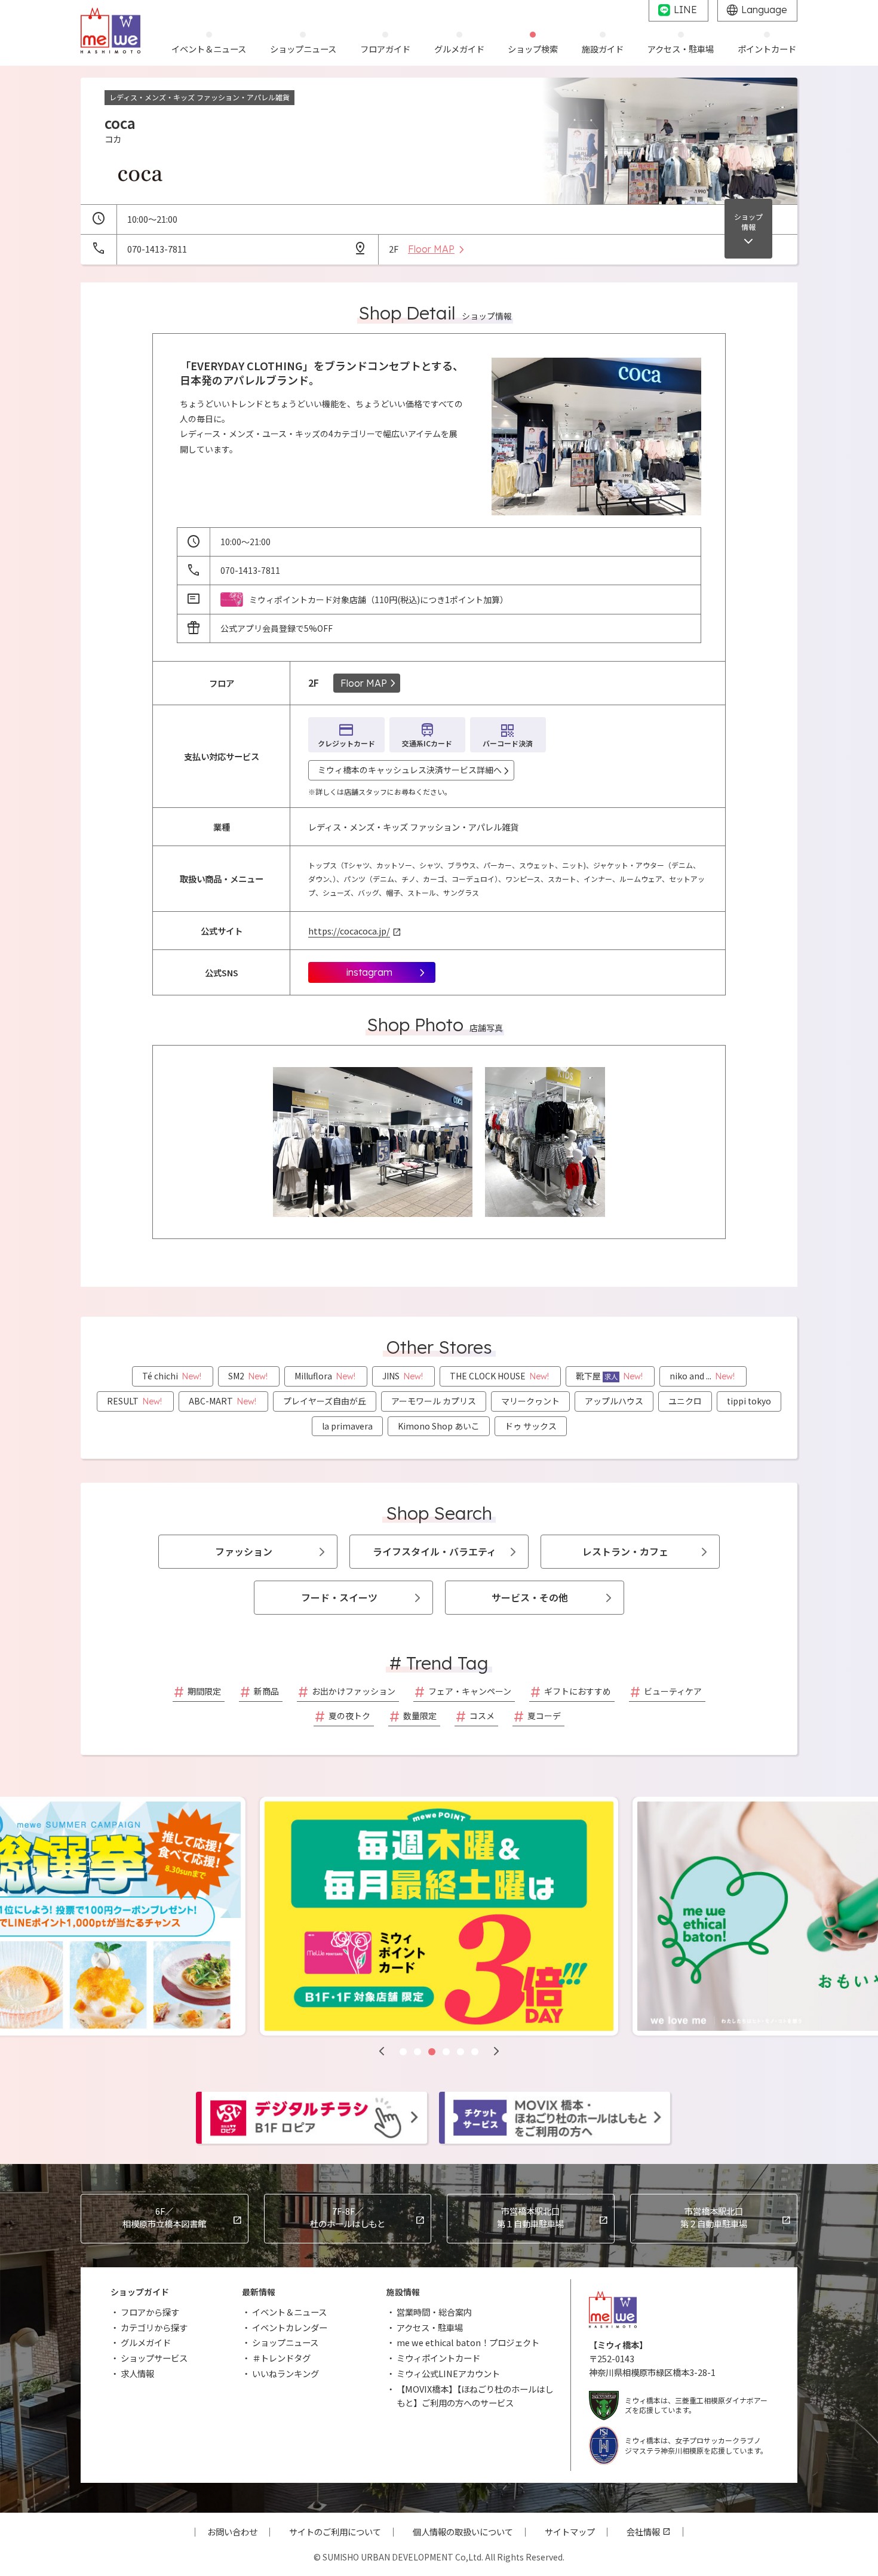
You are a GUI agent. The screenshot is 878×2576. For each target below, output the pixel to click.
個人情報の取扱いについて (463, 2532)
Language (764, 10)
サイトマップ (570, 2532)
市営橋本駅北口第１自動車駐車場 (530, 2217)
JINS (403, 1376)
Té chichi (172, 1376)
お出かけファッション (354, 1691)
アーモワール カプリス (434, 1401)
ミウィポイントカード (438, 2358)
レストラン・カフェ (625, 1551)
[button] (382, 2051)
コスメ (482, 1716)
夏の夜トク (349, 1716)
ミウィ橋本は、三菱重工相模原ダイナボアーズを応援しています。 (696, 2405)
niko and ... (702, 1376)
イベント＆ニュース (289, 2312)
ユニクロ (685, 1401)
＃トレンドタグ (281, 2358)
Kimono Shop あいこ (439, 1426)
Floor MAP (364, 683)
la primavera (347, 1426)
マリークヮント (530, 1401)
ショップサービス (154, 2358)
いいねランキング (285, 2373)
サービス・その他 (530, 1597)
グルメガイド (146, 2342)
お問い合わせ (232, 2532)
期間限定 (204, 1691)
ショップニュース (285, 2342)
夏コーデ (544, 1716)
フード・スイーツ (339, 1597)
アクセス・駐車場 (430, 2327)
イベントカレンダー (290, 2327)
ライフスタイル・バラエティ (435, 1551)
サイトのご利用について (335, 2532)
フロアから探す (150, 2312)
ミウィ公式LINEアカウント (448, 2373)
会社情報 (643, 2532)
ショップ (748, 222)
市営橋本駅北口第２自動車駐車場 (714, 2217)
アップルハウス (614, 1401)
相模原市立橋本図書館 (164, 2217)
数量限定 (420, 1716)
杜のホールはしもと (348, 2217)
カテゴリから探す (154, 2327)
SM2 (248, 1376)
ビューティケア (673, 1691)
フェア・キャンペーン (470, 1691)
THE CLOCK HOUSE (499, 1376)
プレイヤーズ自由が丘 (325, 1401)
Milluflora (325, 1376)
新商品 (266, 1691)
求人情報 (137, 2373)
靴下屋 (609, 1376)
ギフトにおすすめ (578, 1691)
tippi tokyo (749, 1401)
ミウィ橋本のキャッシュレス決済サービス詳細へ (410, 770)
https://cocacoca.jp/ (349, 931)
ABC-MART (222, 1401)
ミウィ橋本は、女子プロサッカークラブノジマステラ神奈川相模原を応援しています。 (696, 2445)
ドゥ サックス (531, 1426)
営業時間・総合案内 (434, 2312)
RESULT (134, 1401)
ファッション (244, 1551)
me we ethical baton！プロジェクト (468, 2342)
